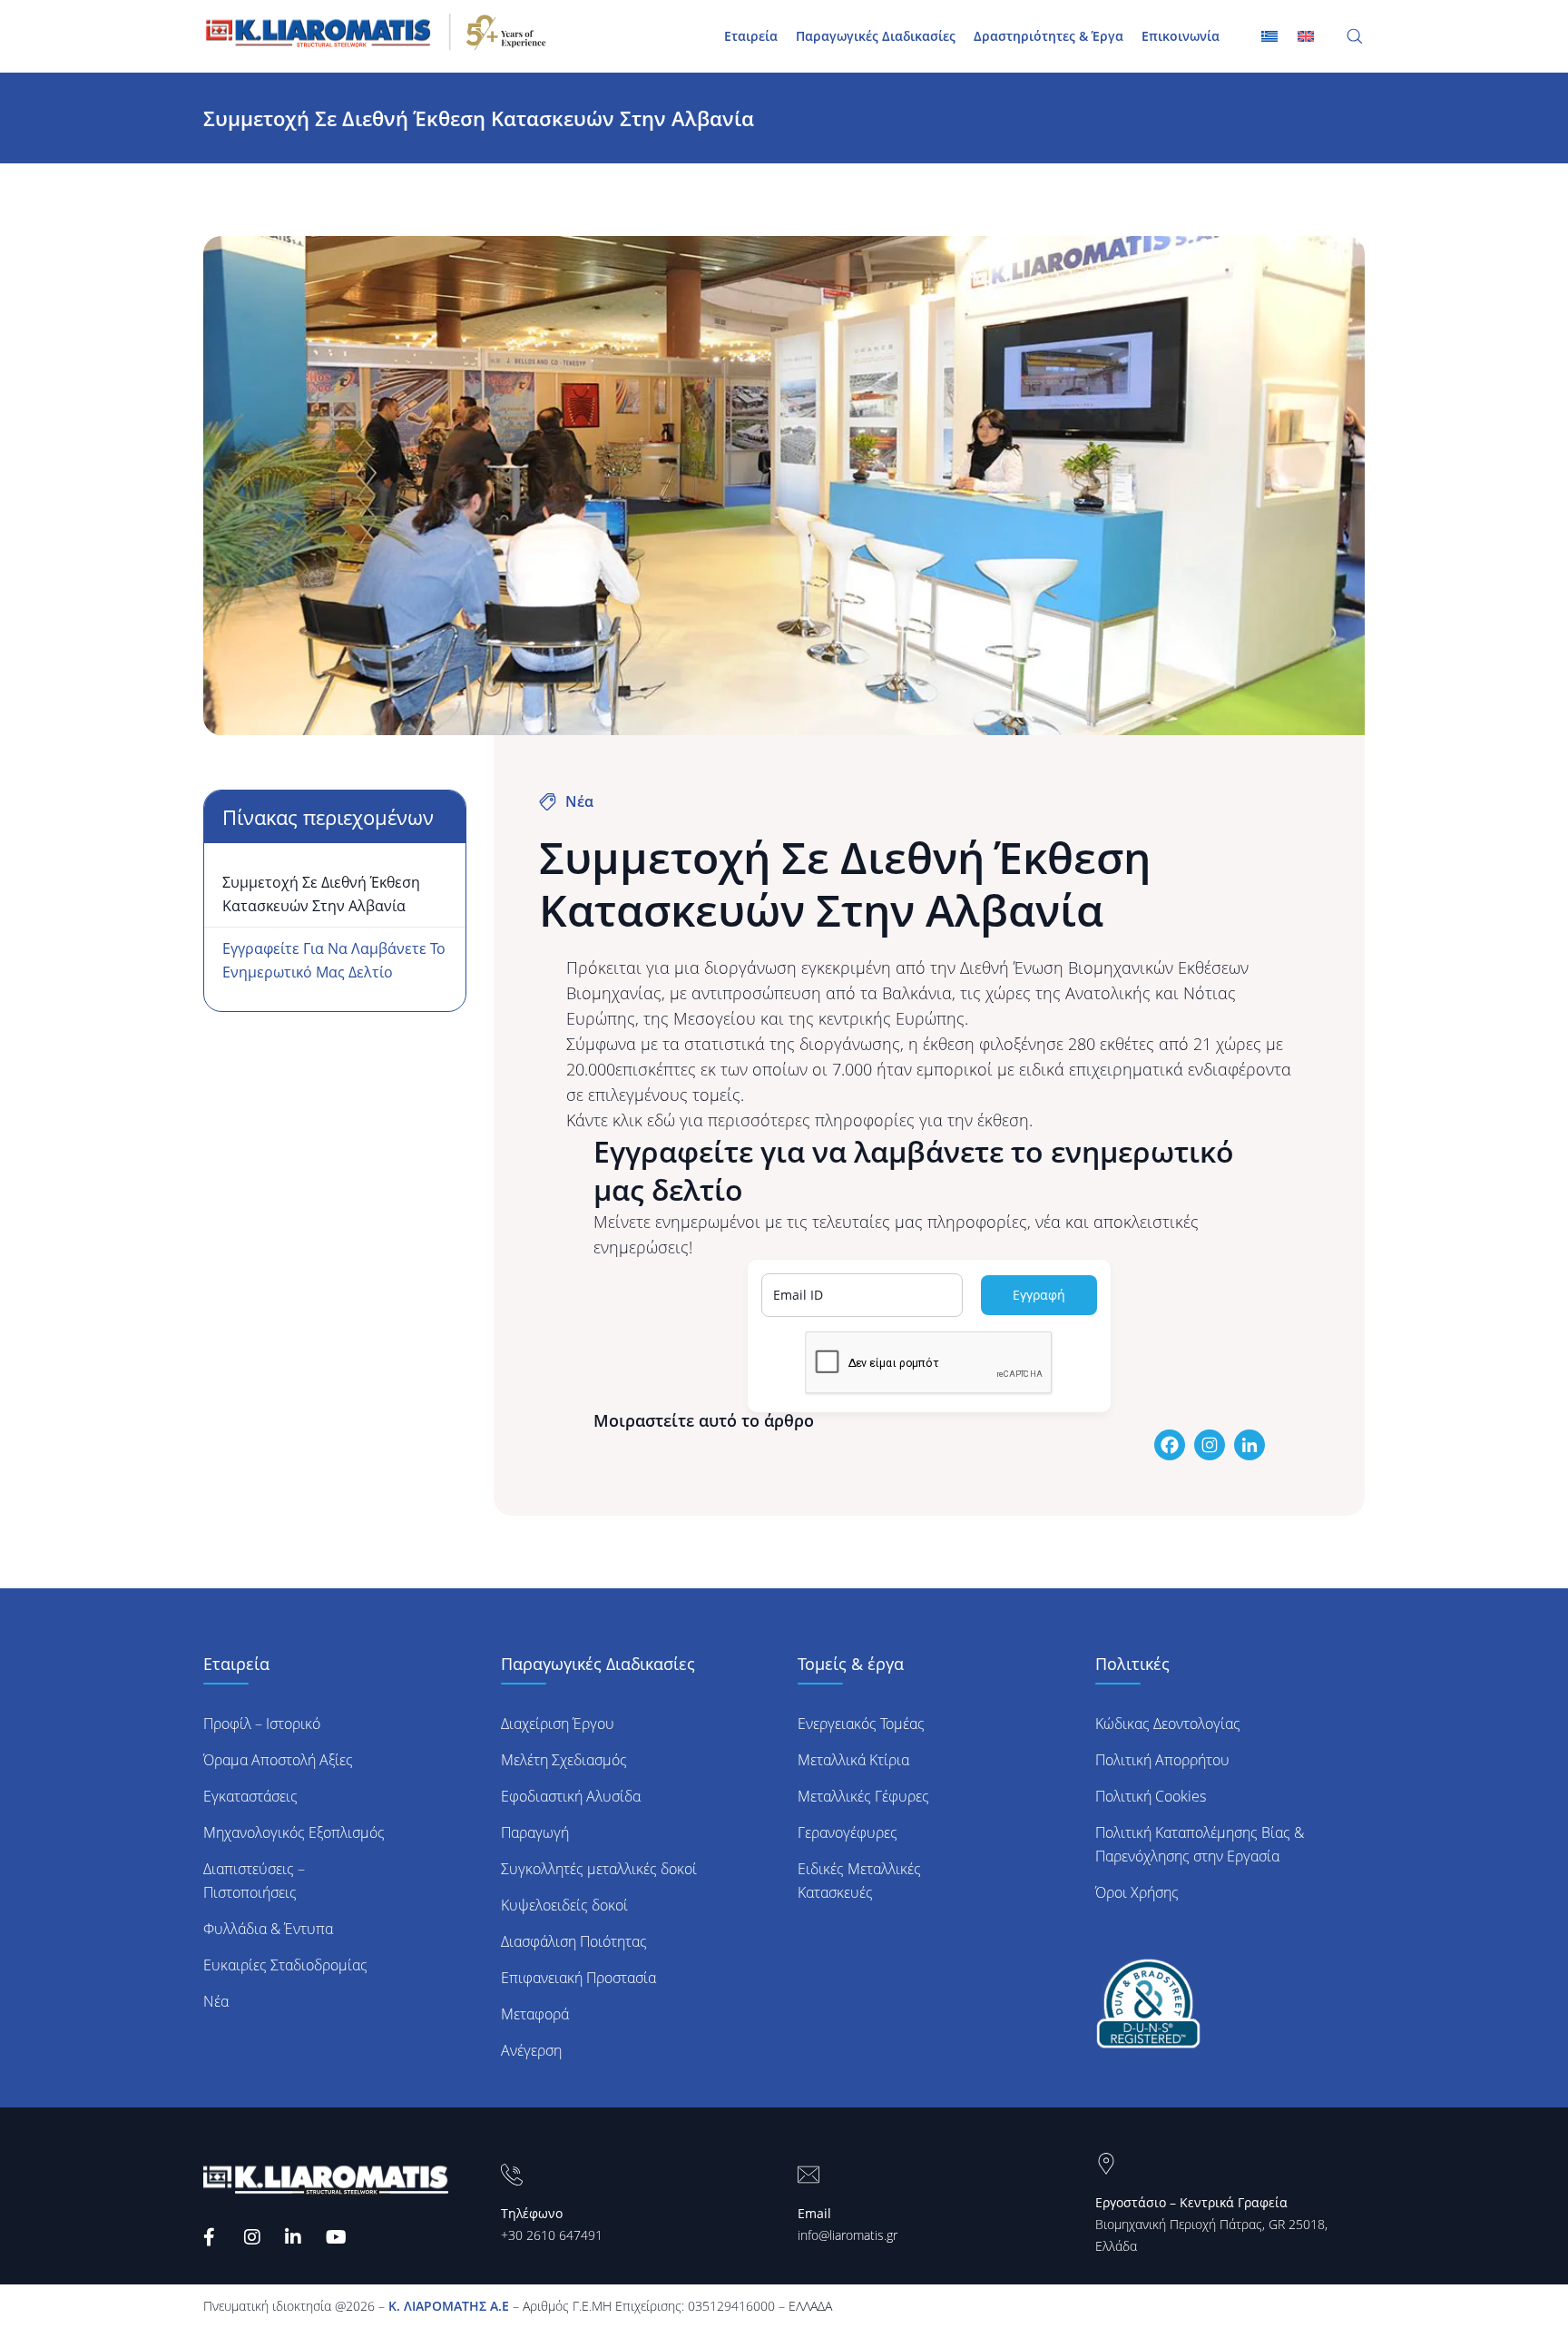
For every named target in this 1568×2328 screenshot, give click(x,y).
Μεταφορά (535, 2014)
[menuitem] (1306, 35)
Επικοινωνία (1181, 36)
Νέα (216, 2001)
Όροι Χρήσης (1137, 1892)
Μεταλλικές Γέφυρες (863, 1796)
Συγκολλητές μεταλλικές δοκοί (599, 1869)
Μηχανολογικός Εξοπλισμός (294, 1832)
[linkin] (296, 2237)
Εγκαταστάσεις (250, 1796)
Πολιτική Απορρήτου (1162, 1760)
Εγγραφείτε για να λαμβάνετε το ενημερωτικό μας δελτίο (334, 960)
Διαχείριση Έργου (558, 1724)
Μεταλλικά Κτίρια (853, 1760)
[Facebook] (215, 2237)
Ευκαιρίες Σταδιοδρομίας (285, 1965)
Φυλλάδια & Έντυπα (268, 1929)
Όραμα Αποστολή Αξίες (278, 1760)
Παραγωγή (535, 1832)
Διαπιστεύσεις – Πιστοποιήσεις (254, 1881)
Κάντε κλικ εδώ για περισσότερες (688, 1120)
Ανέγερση (531, 2050)
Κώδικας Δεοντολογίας (1168, 1724)
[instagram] (255, 2237)
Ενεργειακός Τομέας (861, 1724)
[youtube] (337, 2237)
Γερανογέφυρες (848, 1832)
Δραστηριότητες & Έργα (1049, 36)
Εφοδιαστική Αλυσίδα (571, 1796)
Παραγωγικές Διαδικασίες (876, 36)
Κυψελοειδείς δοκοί (564, 1905)
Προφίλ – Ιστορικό (262, 1724)
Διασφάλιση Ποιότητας (574, 1941)
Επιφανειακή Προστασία (578, 1978)
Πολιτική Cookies (1151, 1796)
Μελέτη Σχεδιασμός (564, 1760)
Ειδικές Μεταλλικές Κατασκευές (859, 1881)
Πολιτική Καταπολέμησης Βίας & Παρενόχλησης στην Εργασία (1200, 1844)
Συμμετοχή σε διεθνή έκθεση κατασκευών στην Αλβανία (321, 894)
